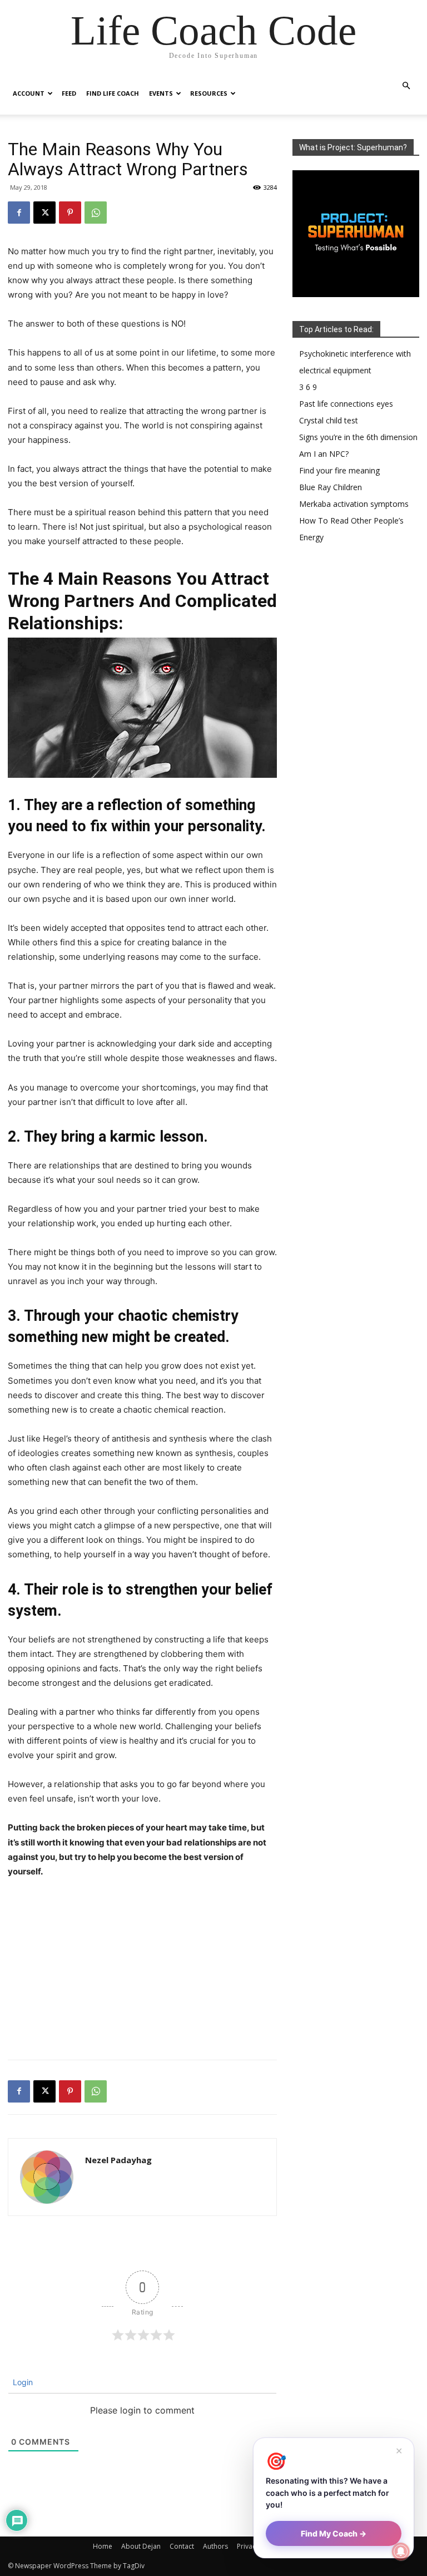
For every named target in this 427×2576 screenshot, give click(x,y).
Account (29, 93)
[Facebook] (19, 213)
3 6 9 (308, 387)
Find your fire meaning (339, 470)
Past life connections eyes (346, 404)
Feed (69, 93)
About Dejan (141, 2546)
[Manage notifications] (401, 2552)
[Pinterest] (70, 213)
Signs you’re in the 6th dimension (358, 437)
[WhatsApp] (96, 213)
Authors (215, 2546)
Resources (209, 93)
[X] (44, 213)
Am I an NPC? (324, 454)
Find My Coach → (334, 2533)
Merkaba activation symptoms (354, 504)
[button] (406, 86)
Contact (182, 2546)
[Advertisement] (142, 1971)
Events (161, 93)
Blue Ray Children (331, 487)
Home (103, 2546)
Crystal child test (329, 420)
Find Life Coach (113, 93)
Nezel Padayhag (118, 2160)
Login (22, 2382)
